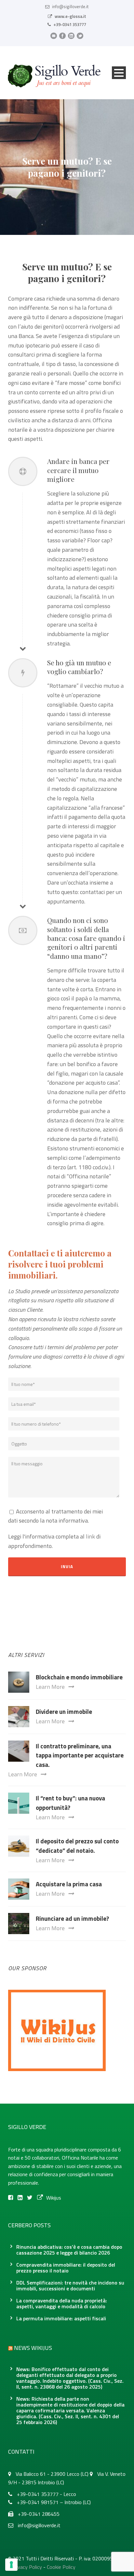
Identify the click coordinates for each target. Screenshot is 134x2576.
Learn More (50, 1687)
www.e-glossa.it (70, 16)
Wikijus (54, 2198)
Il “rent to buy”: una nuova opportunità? (70, 1803)
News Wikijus (33, 2348)
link (90, 1536)
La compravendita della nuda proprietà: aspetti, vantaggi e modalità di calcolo (62, 2303)
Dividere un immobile (64, 1711)
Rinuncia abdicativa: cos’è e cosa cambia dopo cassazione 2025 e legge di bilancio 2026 (69, 2250)
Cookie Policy (61, 2567)
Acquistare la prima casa (69, 1884)
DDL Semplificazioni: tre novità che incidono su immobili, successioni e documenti (70, 2285)
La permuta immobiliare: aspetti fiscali (61, 2318)
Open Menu (119, 73)
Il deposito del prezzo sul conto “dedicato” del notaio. (77, 1846)
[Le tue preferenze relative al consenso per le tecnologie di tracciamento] (11, 2565)
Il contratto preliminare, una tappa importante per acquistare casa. (80, 1755)
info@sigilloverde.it (70, 7)
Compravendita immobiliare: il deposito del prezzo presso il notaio (66, 2268)
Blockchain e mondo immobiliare (79, 1677)
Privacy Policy (27, 2567)
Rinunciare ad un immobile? (72, 1918)
